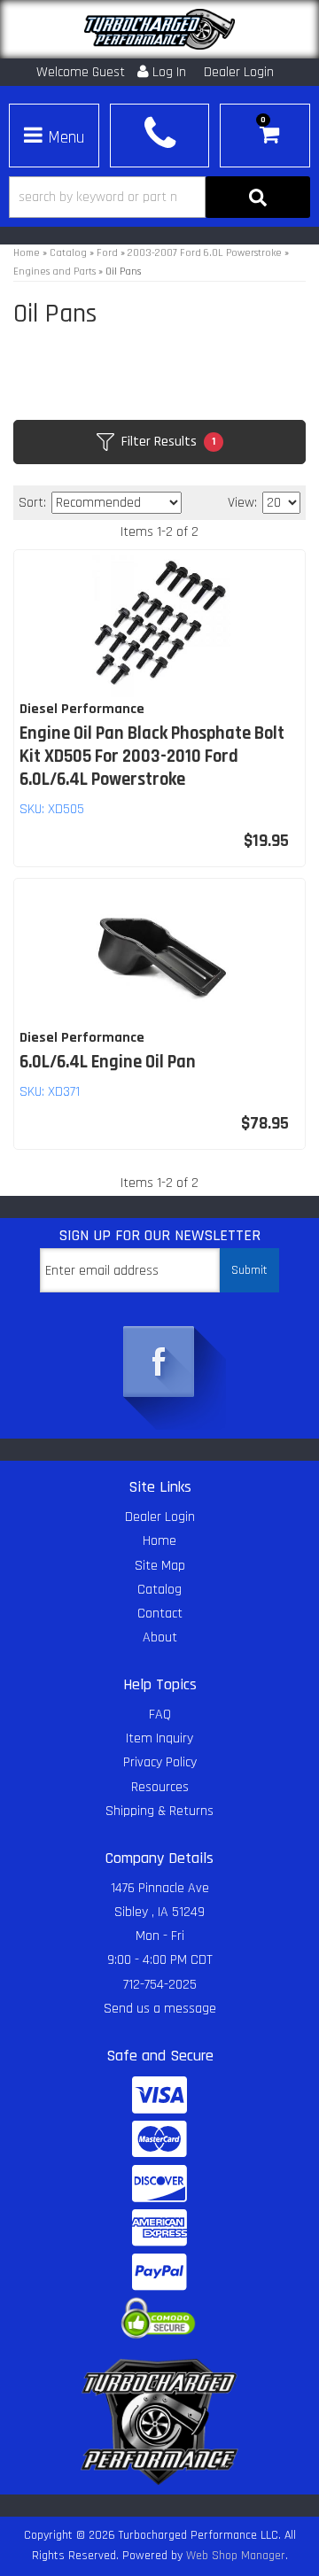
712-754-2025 (160, 1985)
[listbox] (117, 503)
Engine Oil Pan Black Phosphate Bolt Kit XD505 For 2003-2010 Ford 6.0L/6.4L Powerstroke (152, 757)
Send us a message (160, 2009)
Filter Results (168, 442)
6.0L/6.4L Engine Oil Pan (108, 1062)
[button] (159, 197)
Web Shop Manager (236, 2556)
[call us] (159, 133)
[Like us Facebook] (159, 1363)
